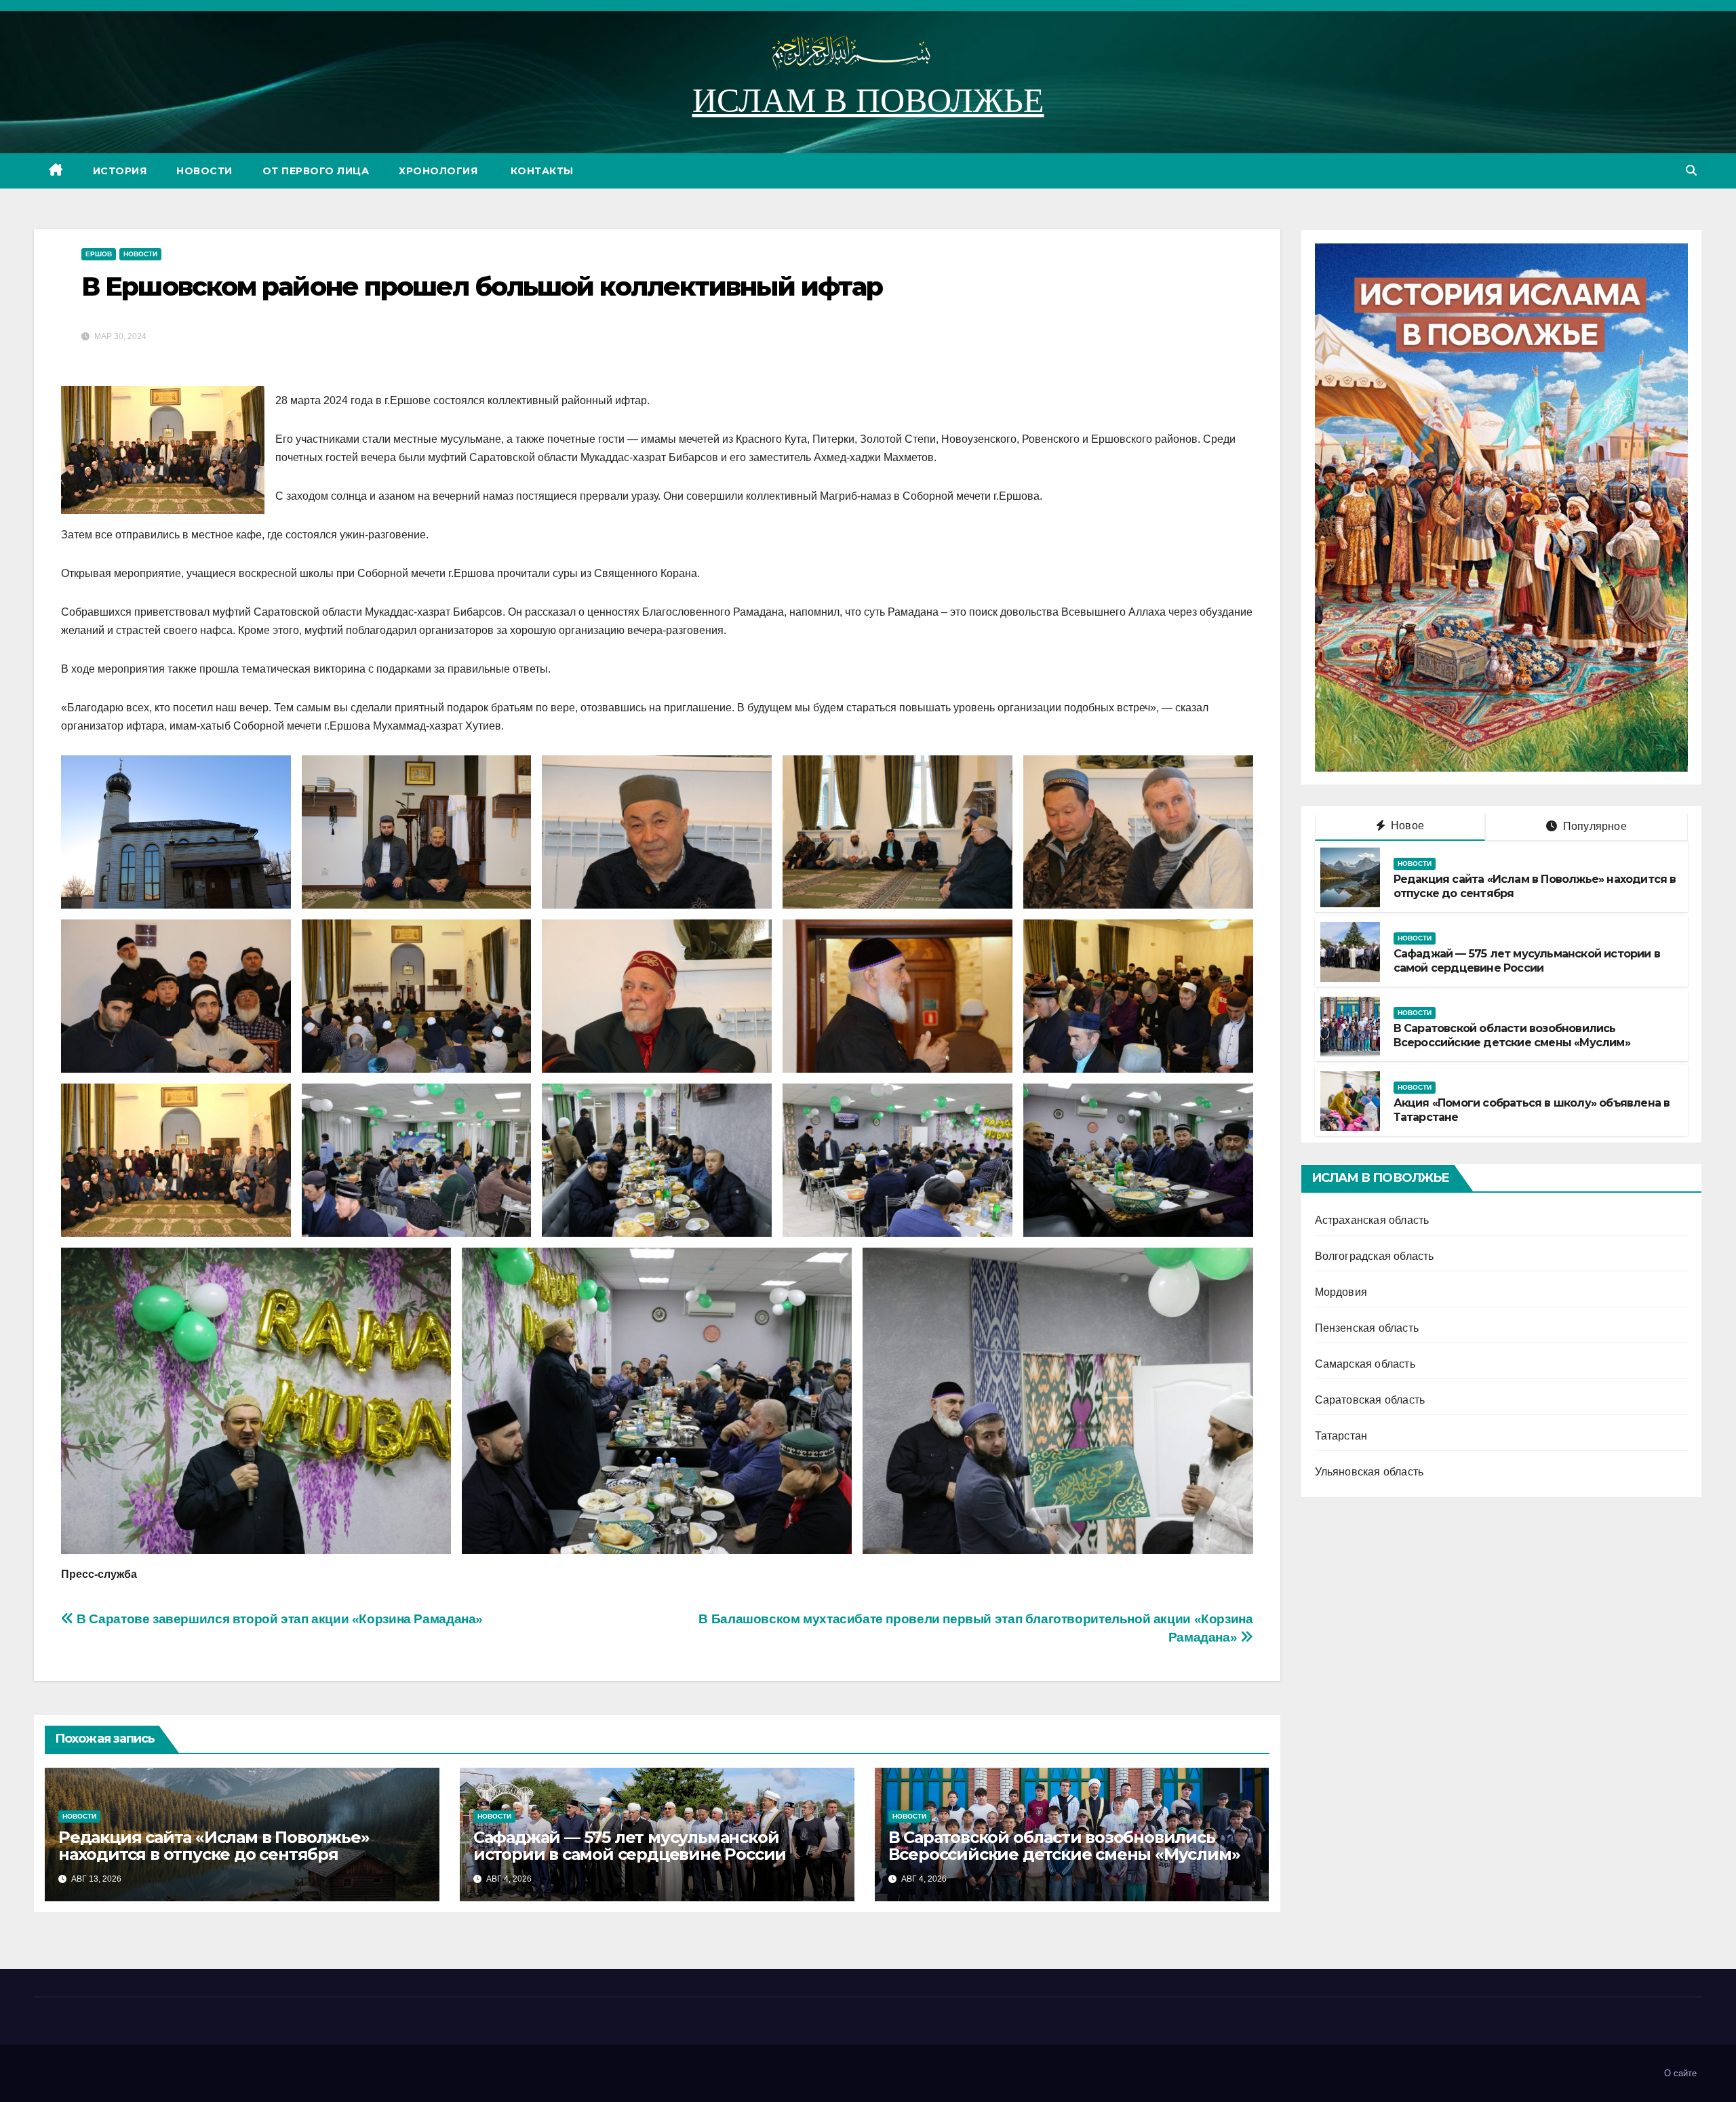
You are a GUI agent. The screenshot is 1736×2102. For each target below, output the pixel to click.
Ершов (99, 254)
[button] (1691, 171)
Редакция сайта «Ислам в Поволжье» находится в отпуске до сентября (214, 1846)
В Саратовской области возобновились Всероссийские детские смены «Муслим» (1064, 1846)
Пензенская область (1367, 1329)
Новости (204, 171)
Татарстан (1341, 1436)
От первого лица (316, 171)
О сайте (1680, 2073)
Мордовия (1341, 1293)
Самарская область (1365, 1365)
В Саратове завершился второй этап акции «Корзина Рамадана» (278, 1619)
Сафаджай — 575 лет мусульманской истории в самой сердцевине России (630, 1846)
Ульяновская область (1369, 1472)
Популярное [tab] (1594, 827)
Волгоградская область (1375, 1257)
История (120, 171)
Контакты (540, 171)
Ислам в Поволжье (868, 100)
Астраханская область (1372, 1221)
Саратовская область (1370, 1401)
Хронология (438, 171)
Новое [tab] (1406, 826)
